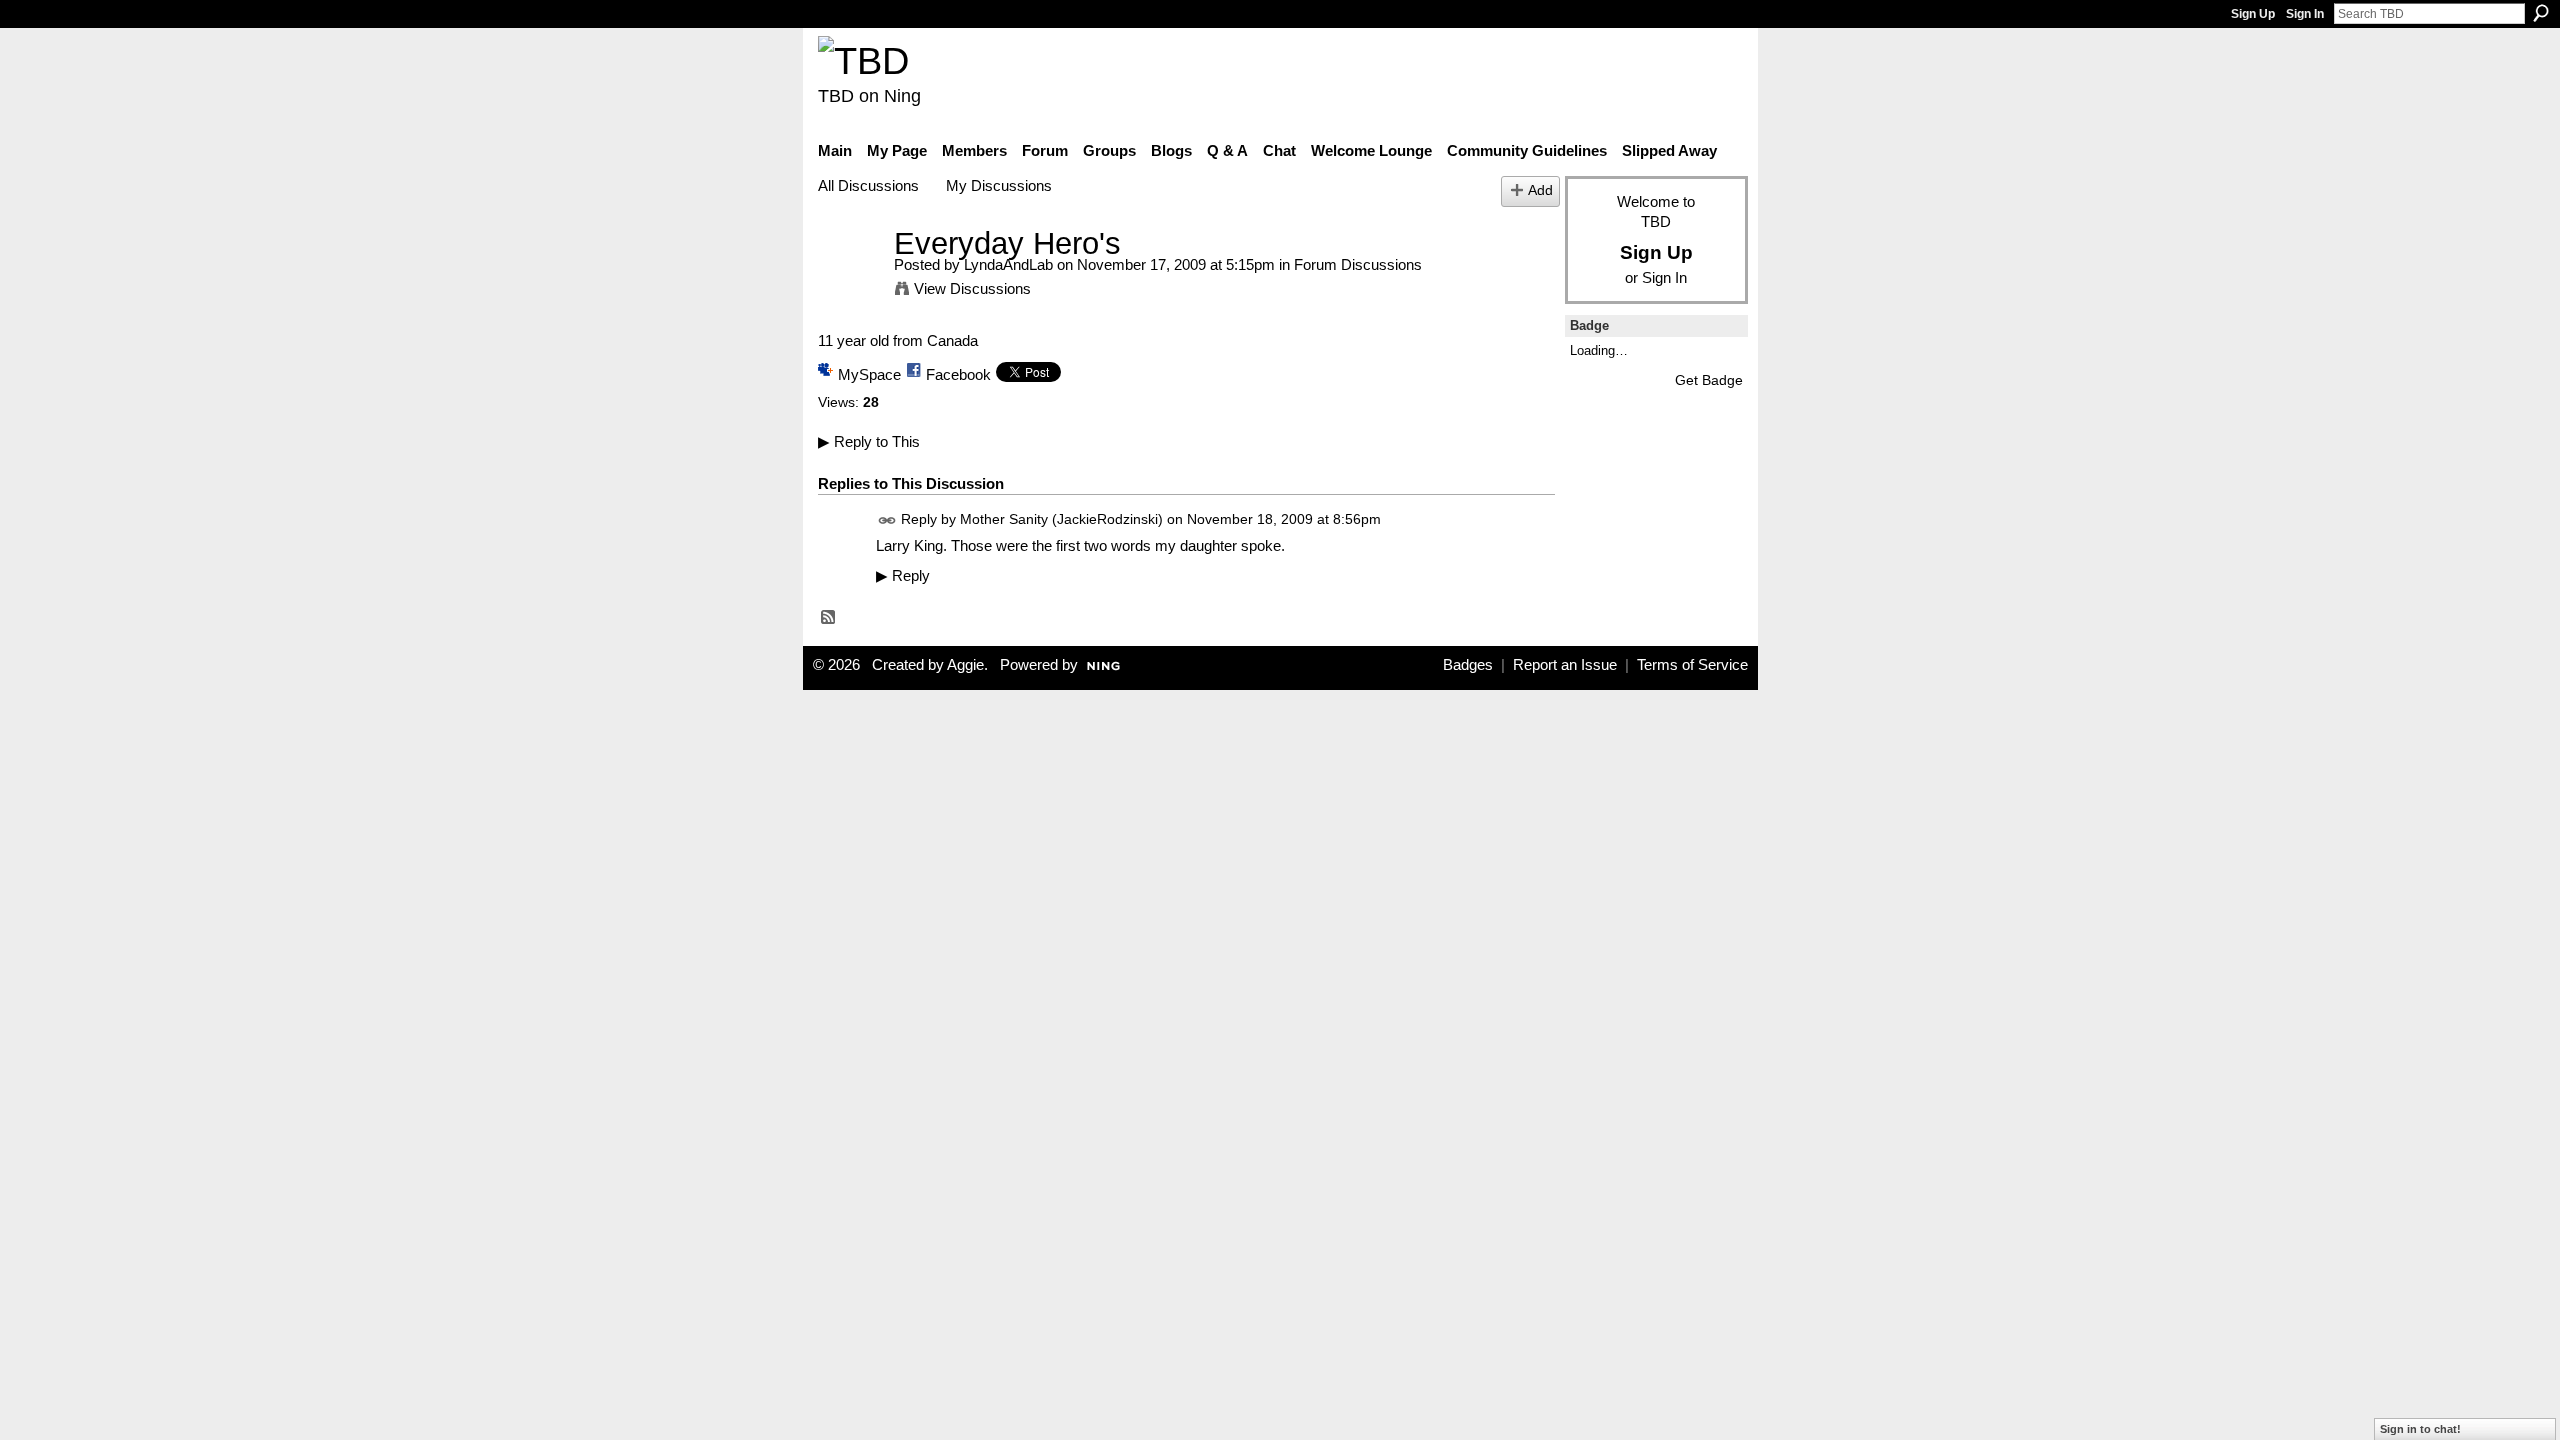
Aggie (965, 665)
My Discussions (999, 185)
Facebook (958, 374)
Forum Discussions (1358, 264)
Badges (1468, 665)
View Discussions (972, 288)
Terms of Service (1692, 665)
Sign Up (2253, 14)
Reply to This (869, 441)
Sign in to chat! (2420, 1429)
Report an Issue (1565, 665)
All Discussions (868, 185)
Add (1540, 190)
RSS (829, 618)
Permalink (887, 520)
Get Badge (1709, 380)
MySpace (869, 374)
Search (2541, 13)
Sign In (2305, 14)
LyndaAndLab (1008, 264)
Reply (903, 576)
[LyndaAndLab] (850, 280)
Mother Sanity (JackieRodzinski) (1061, 519)
